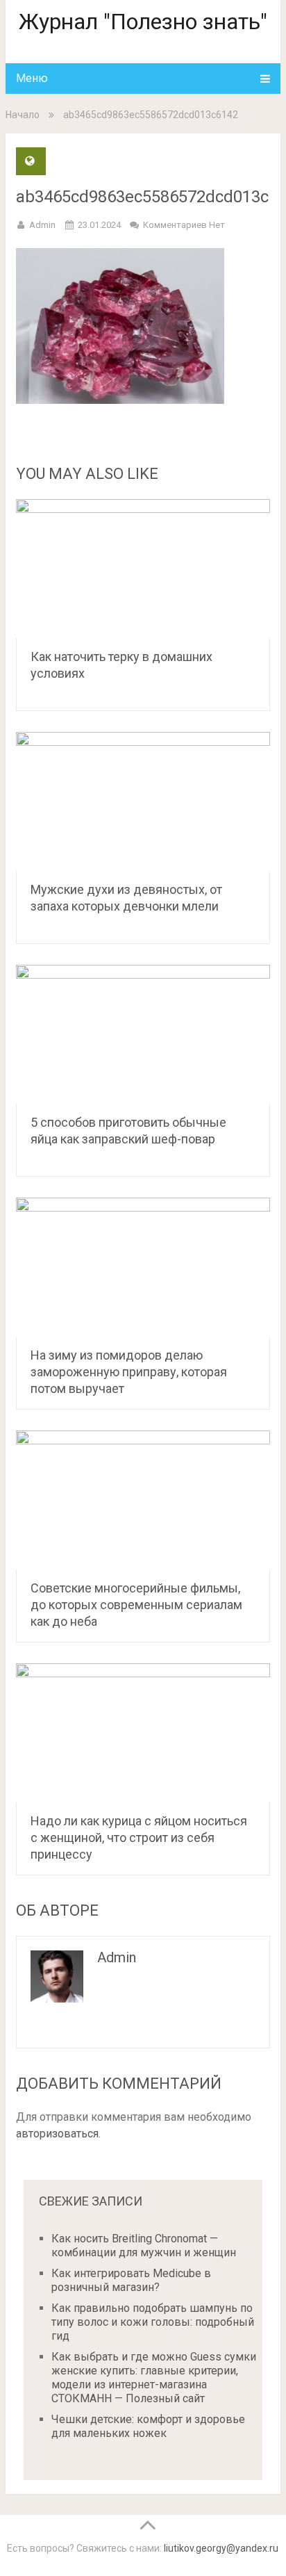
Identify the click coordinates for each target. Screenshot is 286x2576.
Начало (23, 115)
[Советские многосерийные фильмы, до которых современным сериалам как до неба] (143, 1500)
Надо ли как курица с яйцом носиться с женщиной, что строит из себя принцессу (139, 1837)
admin (42, 225)
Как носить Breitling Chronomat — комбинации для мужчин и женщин (144, 2245)
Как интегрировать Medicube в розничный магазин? (131, 2280)
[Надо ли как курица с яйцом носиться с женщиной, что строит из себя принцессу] (143, 1733)
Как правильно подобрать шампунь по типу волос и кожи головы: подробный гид (153, 2322)
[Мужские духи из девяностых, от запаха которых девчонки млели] (143, 801)
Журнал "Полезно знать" (143, 22)
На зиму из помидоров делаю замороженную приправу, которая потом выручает (129, 1372)
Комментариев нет (184, 225)
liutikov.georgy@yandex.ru (221, 2548)
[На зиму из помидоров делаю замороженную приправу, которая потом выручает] (143, 1267)
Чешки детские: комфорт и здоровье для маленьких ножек (148, 2426)
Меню (32, 78)
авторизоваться (57, 2134)
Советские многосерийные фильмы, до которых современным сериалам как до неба (136, 1605)
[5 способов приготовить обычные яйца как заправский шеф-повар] (143, 1034)
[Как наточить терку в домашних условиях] (143, 569)
